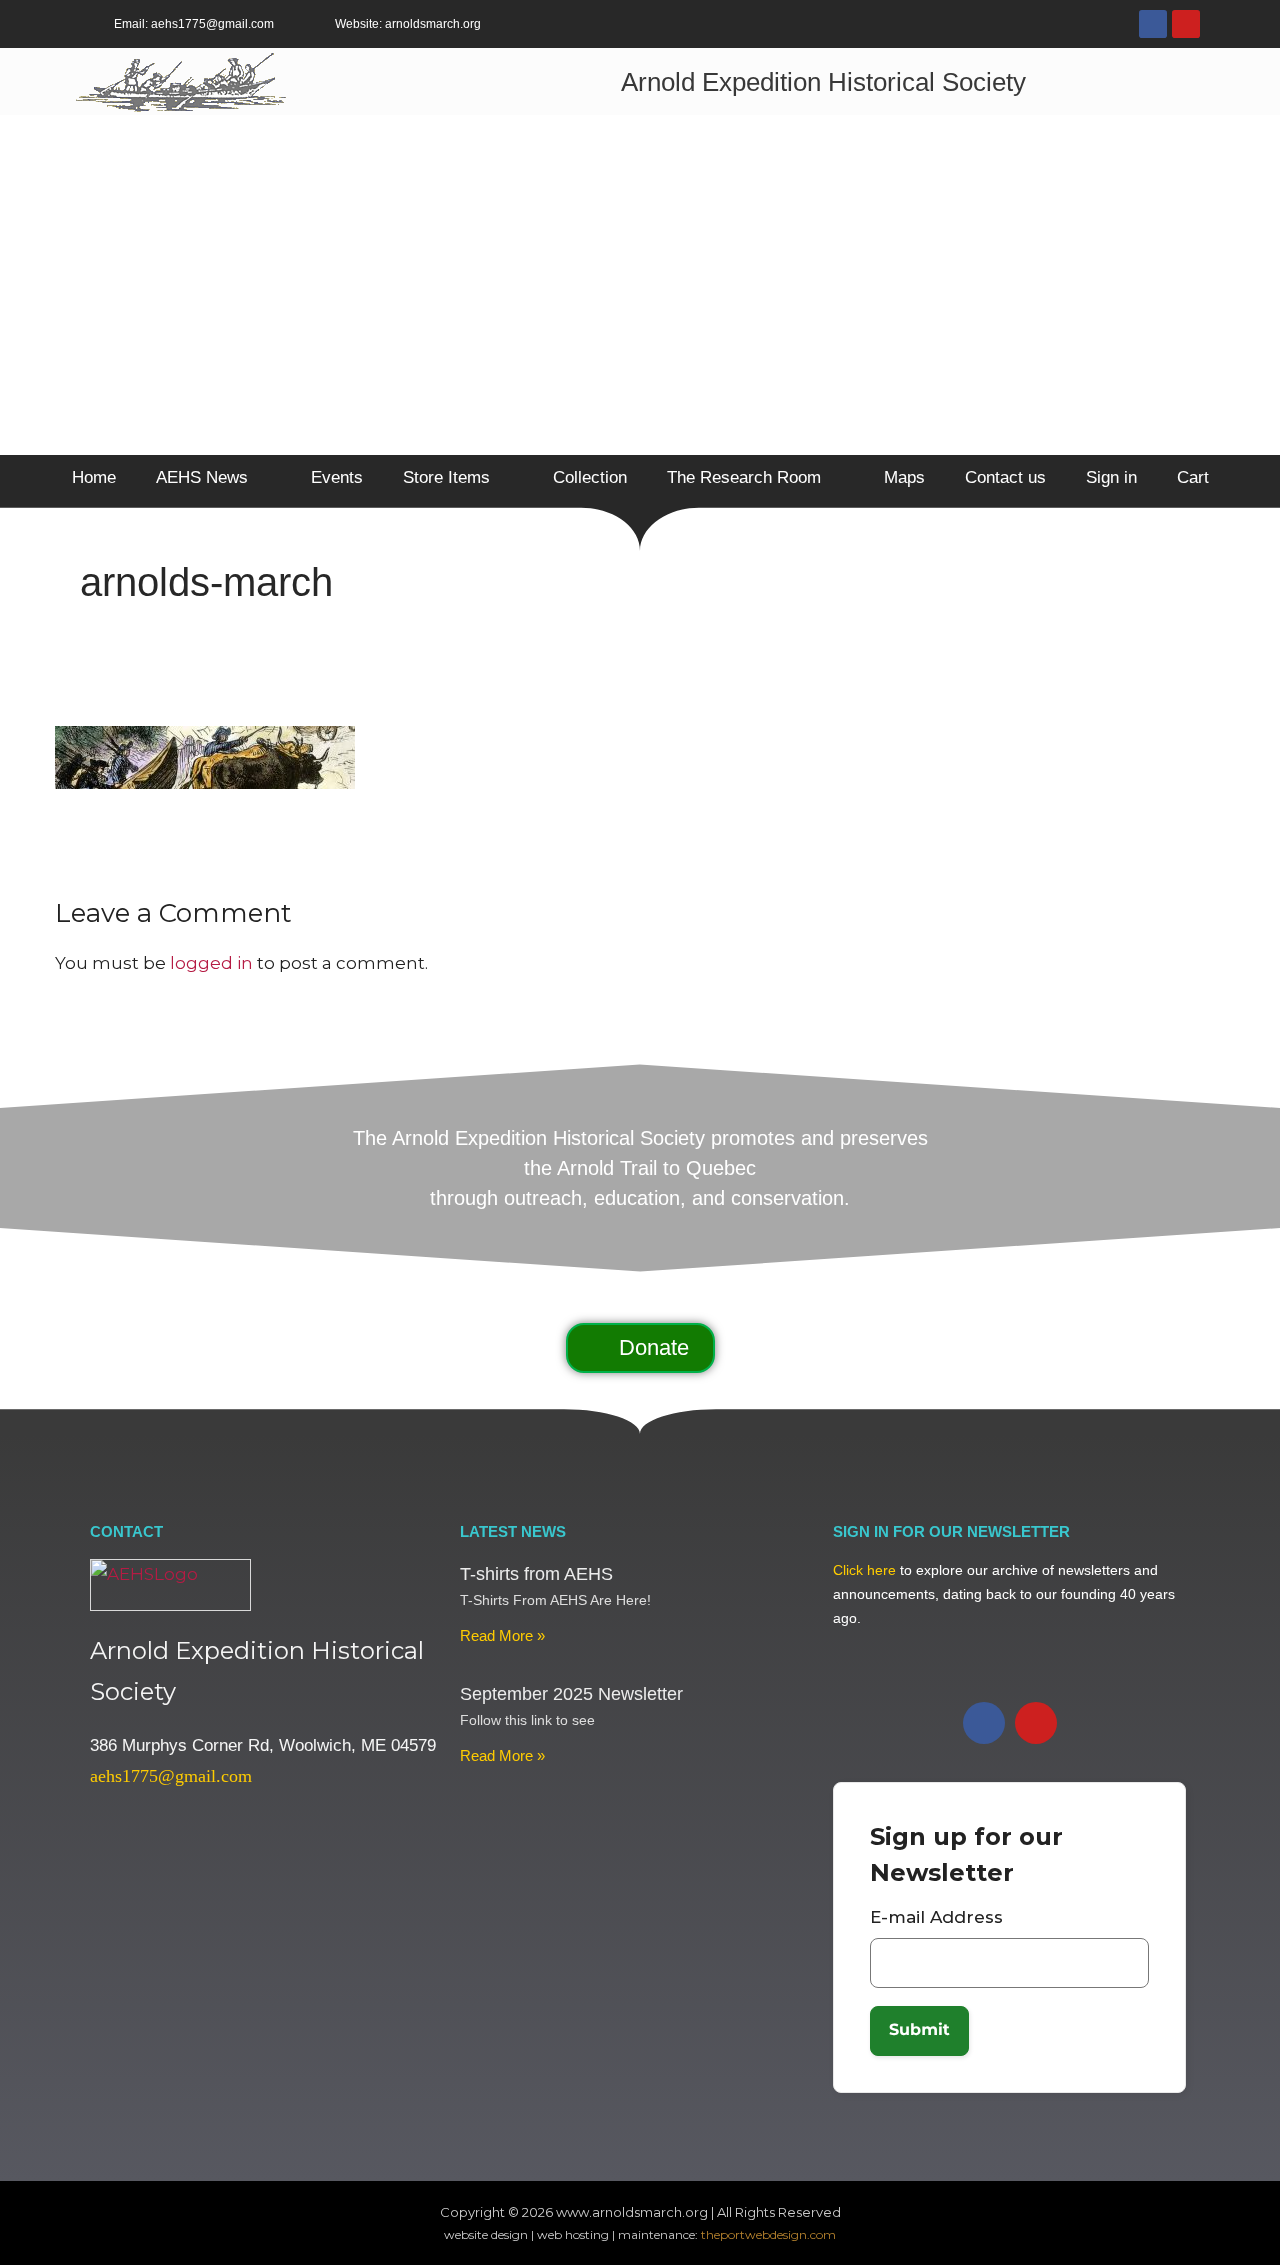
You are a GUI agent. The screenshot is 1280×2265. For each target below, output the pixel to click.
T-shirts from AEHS (536, 1574)
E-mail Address (936, 1917)
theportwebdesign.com (768, 2234)
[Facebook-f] (1153, 24)
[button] (640, 1348)
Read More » (502, 1635)
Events (337, 477)
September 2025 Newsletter (571, 1694)
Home (94, 477)
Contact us (1005, 477)
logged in (211, 963)
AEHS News (202, 477)
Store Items (446, 477)
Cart (1193, 477)
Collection (590, 477)
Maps (904, 477)
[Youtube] (1186, 24)
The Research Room (744, 477)
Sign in (1111, 477)
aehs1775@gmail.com (171, 1776)
